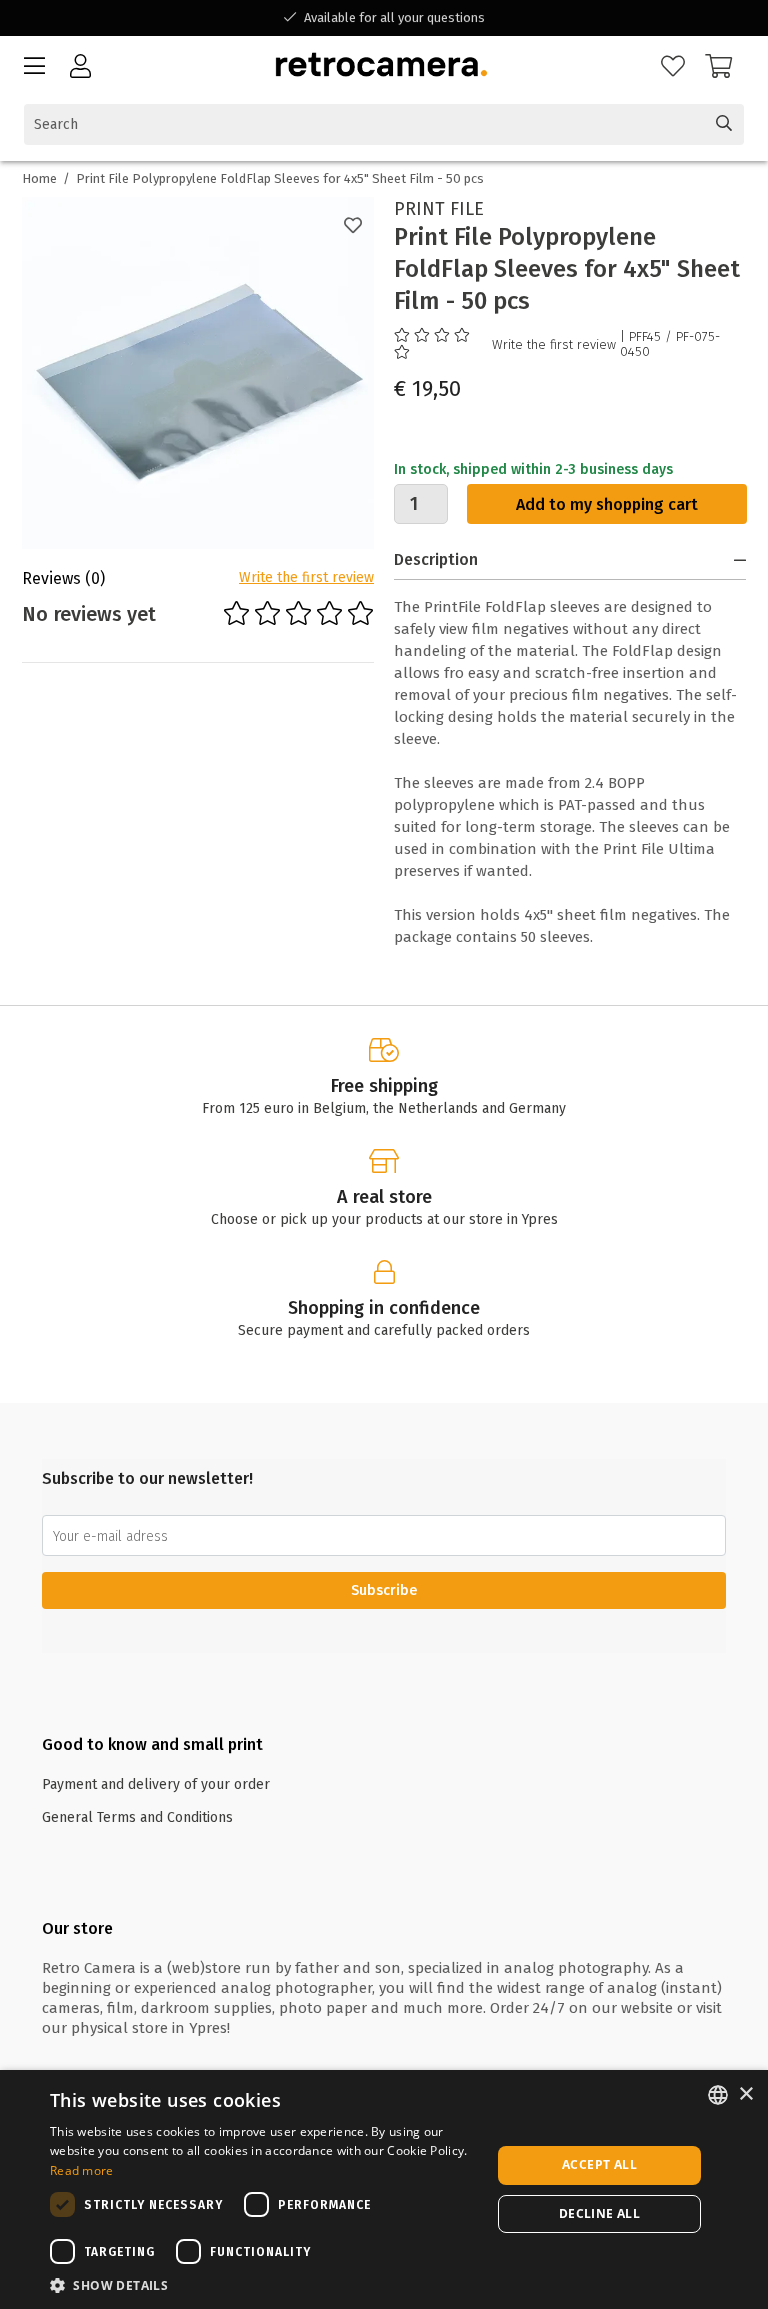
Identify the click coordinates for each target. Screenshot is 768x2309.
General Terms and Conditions (137, 1817)
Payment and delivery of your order (156, 1784)
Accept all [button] (599, 2164)
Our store (77, 1928)
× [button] (745, 2094)
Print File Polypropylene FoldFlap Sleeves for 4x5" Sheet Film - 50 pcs (280, 178)
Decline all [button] (599, 2213)
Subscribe (384, 1590)
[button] (264, 2284)
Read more (82, 2170)
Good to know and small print (152, 1744)
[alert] (384, 2189)
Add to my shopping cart (607, 504)
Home (39, 178)
